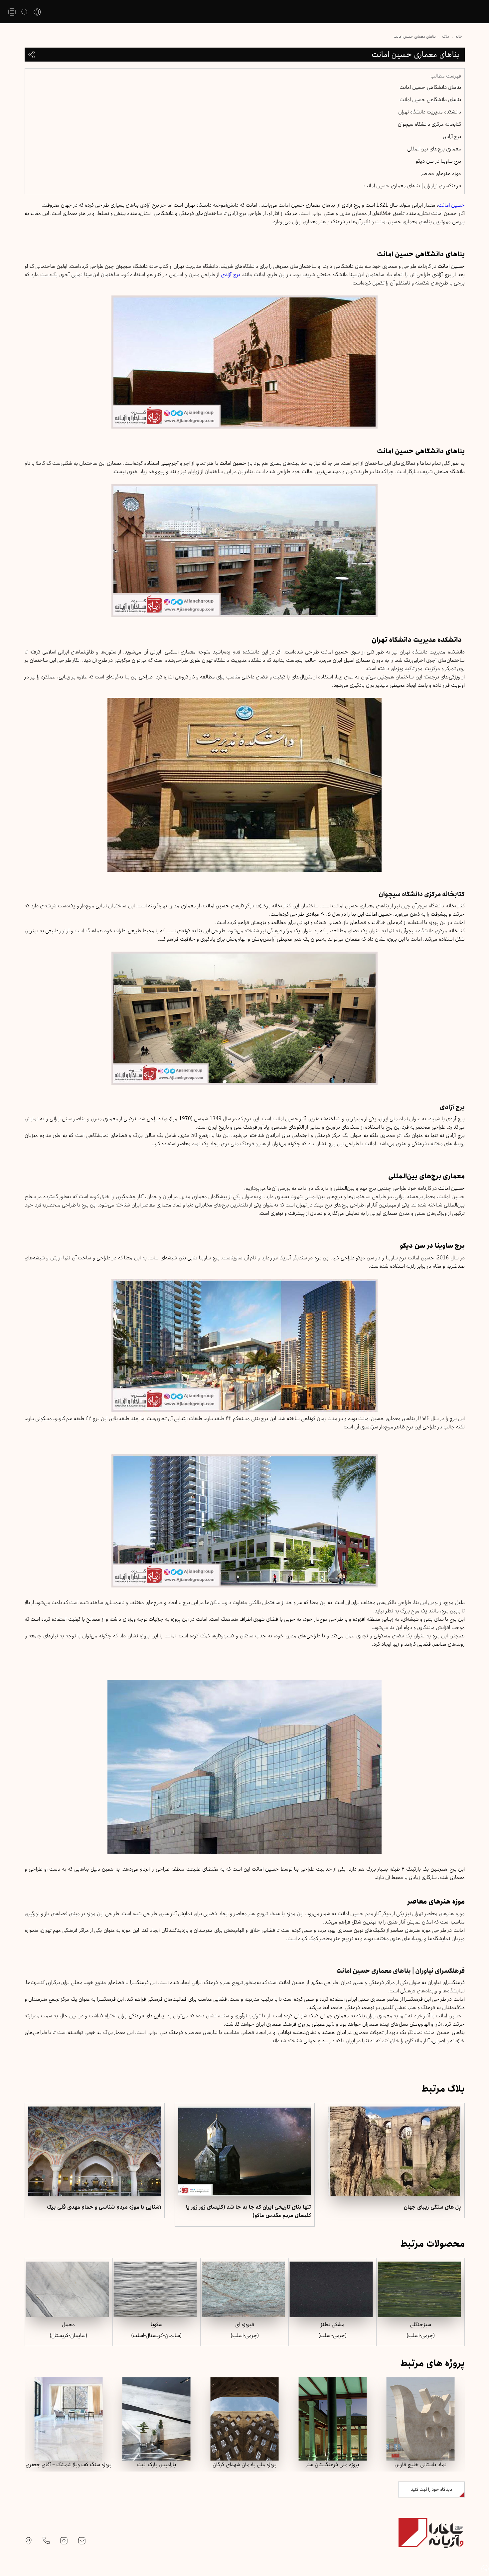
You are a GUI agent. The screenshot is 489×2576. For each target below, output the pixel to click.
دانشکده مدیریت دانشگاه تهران (430, 112)
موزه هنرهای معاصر (441, 174)
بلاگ (446, 36)
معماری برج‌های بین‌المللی (434, 149)
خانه (459, 36)
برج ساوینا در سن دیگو (438, 161)
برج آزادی (452, 137)
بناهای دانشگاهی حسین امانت (430, 87)
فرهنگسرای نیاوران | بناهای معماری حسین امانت (412, 186)
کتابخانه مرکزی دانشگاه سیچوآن (429, 124)
